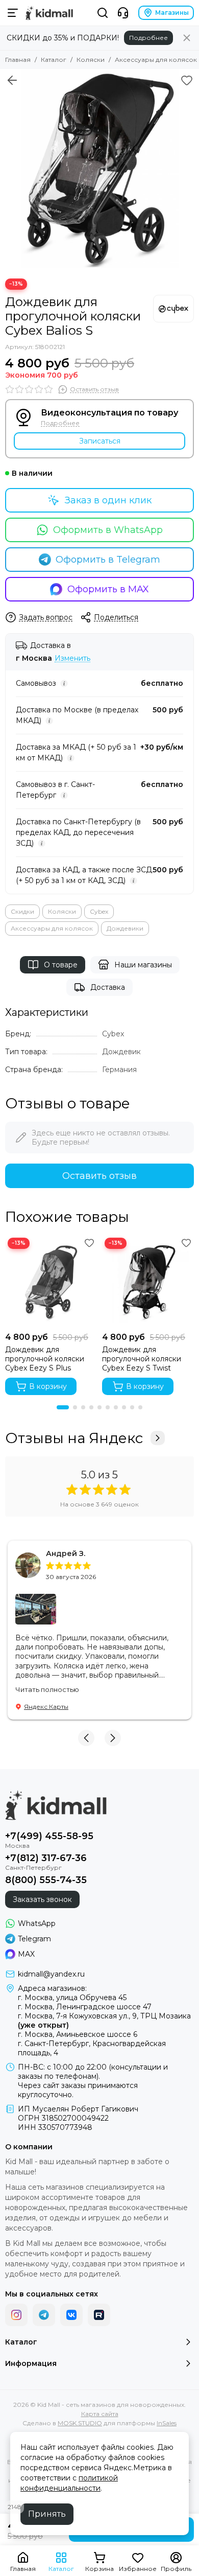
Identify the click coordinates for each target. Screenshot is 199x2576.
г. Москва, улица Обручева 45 (72, 1998)
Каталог (54, 60)
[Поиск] (103, 13)
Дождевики (125, 928)
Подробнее (148, 38)
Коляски (91, 60)
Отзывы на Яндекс (74, 1438)
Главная (18, 60)
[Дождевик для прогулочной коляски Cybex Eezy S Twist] (148, 1281)
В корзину (48, 1386)
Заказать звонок (42, 1899)
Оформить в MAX (108, 589)
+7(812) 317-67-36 (46, 1858)
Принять (47, 2514)
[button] (63, 1407)
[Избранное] (187, 80)
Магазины (172, 13)
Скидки (22, 911)
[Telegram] (44, 2315)
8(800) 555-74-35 (46, 1880)
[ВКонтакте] (71, 2315)
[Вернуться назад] (12, 80)
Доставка (108, 987)
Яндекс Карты (46, 1707)
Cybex (99, 911)
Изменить (72, 658)
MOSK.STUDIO (80, 2423)
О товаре (61, 965)
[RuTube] (99, 2315)
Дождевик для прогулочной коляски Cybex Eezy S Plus (45, 1359)
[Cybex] (173, 309)
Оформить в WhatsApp (108, 530)
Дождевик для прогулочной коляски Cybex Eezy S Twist (142, 1359)
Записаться (100, 441)
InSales (167, 2423)
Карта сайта (100, 2414)
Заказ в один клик (108, 500)
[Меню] (13, 13)
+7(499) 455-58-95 (49, 1836)
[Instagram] (16, 2315)
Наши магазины (143, 965)
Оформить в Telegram (108, 560)
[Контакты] (123, 13)
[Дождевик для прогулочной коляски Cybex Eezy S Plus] (51, 1281)
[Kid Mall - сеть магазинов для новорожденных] (49, 13)
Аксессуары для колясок (156, 60)
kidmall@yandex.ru (51, 1974)
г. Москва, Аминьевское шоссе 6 (78, 2034)
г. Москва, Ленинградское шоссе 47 (85, 2007)
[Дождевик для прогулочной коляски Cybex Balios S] (99, 169)
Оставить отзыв (99, 1176)
